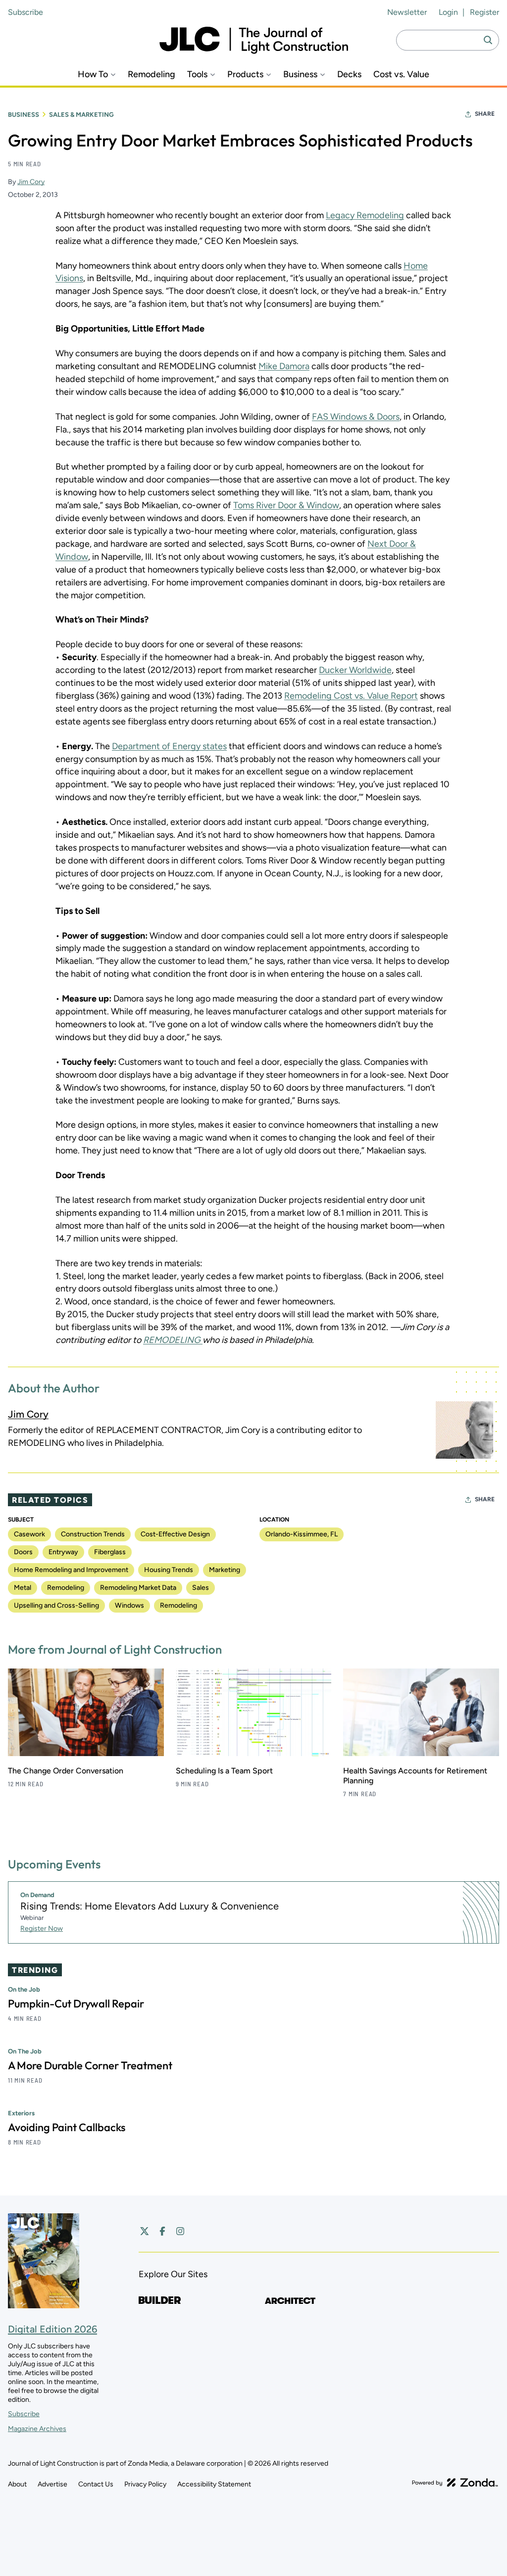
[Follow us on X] (145, 2231)
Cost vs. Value (401, 74)
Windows (129, 1605)
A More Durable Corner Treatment (90, 2065)
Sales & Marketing (81, 115)
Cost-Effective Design (175, 1534)
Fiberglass (110, 1552)
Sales (201, 1588)
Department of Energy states (169, 746)
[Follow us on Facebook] (162, 2231)
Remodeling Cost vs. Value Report (351, 696)
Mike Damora (284, 366)
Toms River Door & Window (286, 505)
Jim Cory (31, 182)
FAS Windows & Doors (356, 417)
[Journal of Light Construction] (254, 40)
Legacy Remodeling (365, 215)
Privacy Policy (145, 2484)
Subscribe (25, 12)
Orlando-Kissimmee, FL (302, 1534)
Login (448, 12)
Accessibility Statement (214, 2484)
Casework (29, 1534)
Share (485, 114)
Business (300, 74)
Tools (197, 74)
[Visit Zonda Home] (455, 2482)
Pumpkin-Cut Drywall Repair (76, 2004)
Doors (23, 1552)
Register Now (42, 1929)
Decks (349, 74)
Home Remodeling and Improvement (71, 1570)
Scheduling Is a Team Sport (224, 1771)
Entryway (63, 1552)
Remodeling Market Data (138, 1588)
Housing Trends (169, 1570)
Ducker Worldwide (355, 670)
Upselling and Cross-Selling (56, 1605)
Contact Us (96, 2484)
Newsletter (407, 12)
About (17, 2484)
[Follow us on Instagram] (180, 2231)
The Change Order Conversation (66, 1771)
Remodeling (152, 74)
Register (484, 12)
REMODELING (173, 1340)
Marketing (225, 1570)
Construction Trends (93, 1534)
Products (245, 74)
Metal (23, 1588)
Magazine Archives (37, 2429)
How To (93, 74)
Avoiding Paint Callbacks (67, 2127)
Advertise (52, 2484)
